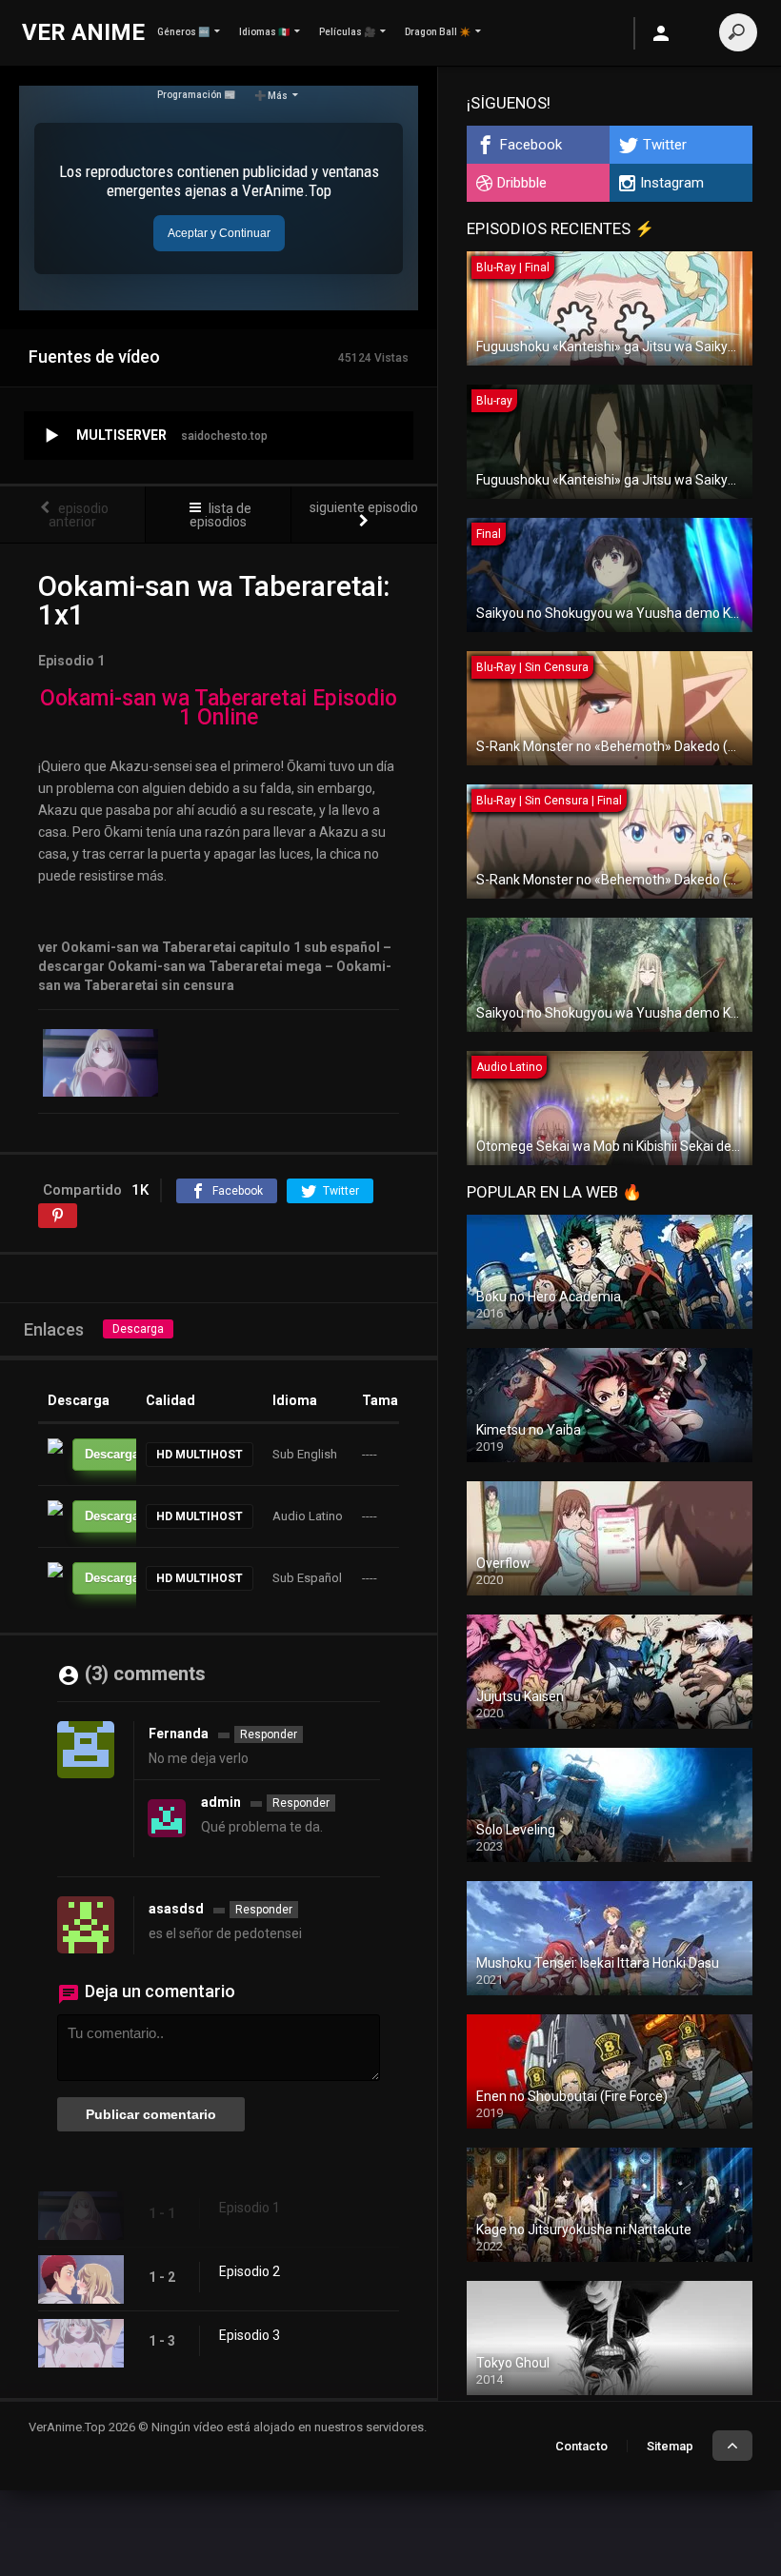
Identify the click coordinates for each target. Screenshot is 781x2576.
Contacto (581, 2446)
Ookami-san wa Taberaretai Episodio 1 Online (219, 708)
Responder (269, 1734)
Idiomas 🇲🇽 (264, 32)
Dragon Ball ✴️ (438, 32)
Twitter (665, 145)
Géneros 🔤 (183, 32)
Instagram (672, 183)
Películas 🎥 (347, 32)
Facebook (531, 145)
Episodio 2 (250, 2271)
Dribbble (522, 183)
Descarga (138, 1329)
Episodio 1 (250, 2208)
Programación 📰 (196, 95)
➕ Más (271, 96)
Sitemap (670, 2446)
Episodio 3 (250, 2335)
